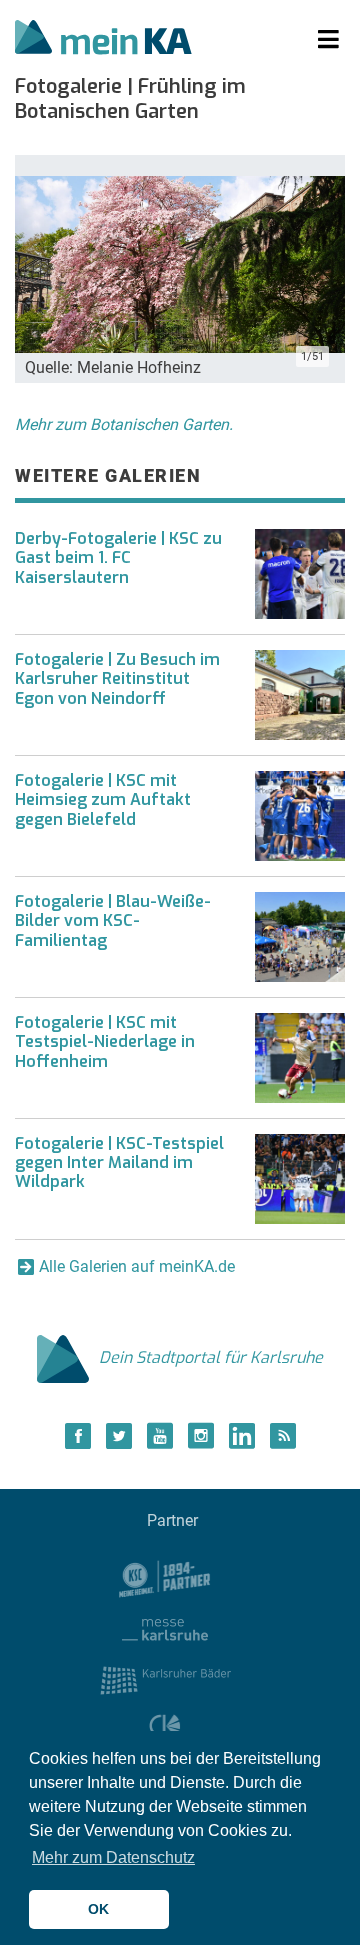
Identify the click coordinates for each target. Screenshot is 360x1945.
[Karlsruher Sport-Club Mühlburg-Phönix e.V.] (165, 1577)
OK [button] (98, 1909)
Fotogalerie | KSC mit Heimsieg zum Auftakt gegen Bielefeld (103, 799)
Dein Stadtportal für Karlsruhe (211, 1357)
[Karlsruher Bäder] (165, 1679)
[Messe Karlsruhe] (165, 1628)
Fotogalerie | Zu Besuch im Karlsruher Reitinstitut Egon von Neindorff (117, 678)
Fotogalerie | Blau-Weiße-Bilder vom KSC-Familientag (113, 920)
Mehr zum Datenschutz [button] (113, 1857)
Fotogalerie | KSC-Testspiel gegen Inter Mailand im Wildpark (119, 1162)
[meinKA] (103, 40)
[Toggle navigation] (328, 40)
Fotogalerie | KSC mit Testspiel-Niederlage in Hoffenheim (105, 1041)
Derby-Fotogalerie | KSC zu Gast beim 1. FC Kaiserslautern (118, 557)
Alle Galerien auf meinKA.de (137, 1266)
